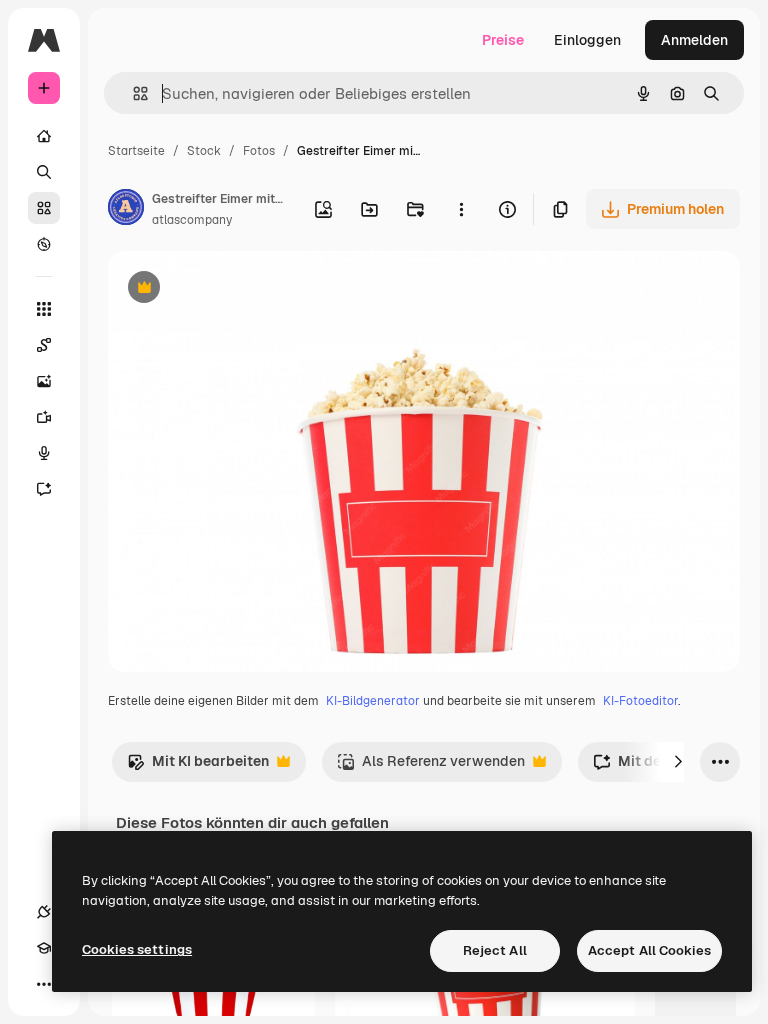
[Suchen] (44, 172)
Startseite (136, 151)
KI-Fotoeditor (640, 701)
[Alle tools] (44, 309)
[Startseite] (44, 136)
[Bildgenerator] (44, 381)
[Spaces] (44, 345)
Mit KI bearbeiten (198, 766)
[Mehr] (44, 984)
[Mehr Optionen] (461, 209)
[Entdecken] (44, 244)
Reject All (495, 950)
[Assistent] (44, 489)
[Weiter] (678, 762)
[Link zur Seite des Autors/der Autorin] (126, 210)
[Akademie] (44, 948)
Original (236, 289)
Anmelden (694, 40)
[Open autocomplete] (132, 93)
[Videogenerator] (44, 417)
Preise (503, 40)
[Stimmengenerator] (44, 453)
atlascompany (192, 220)
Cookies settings (137, 949)
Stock (204, 151)
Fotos (259, 151)
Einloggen (587, 40)
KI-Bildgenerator (373, 701)
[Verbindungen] (44, 912)
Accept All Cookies (649, 950)
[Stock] (44, 208)
